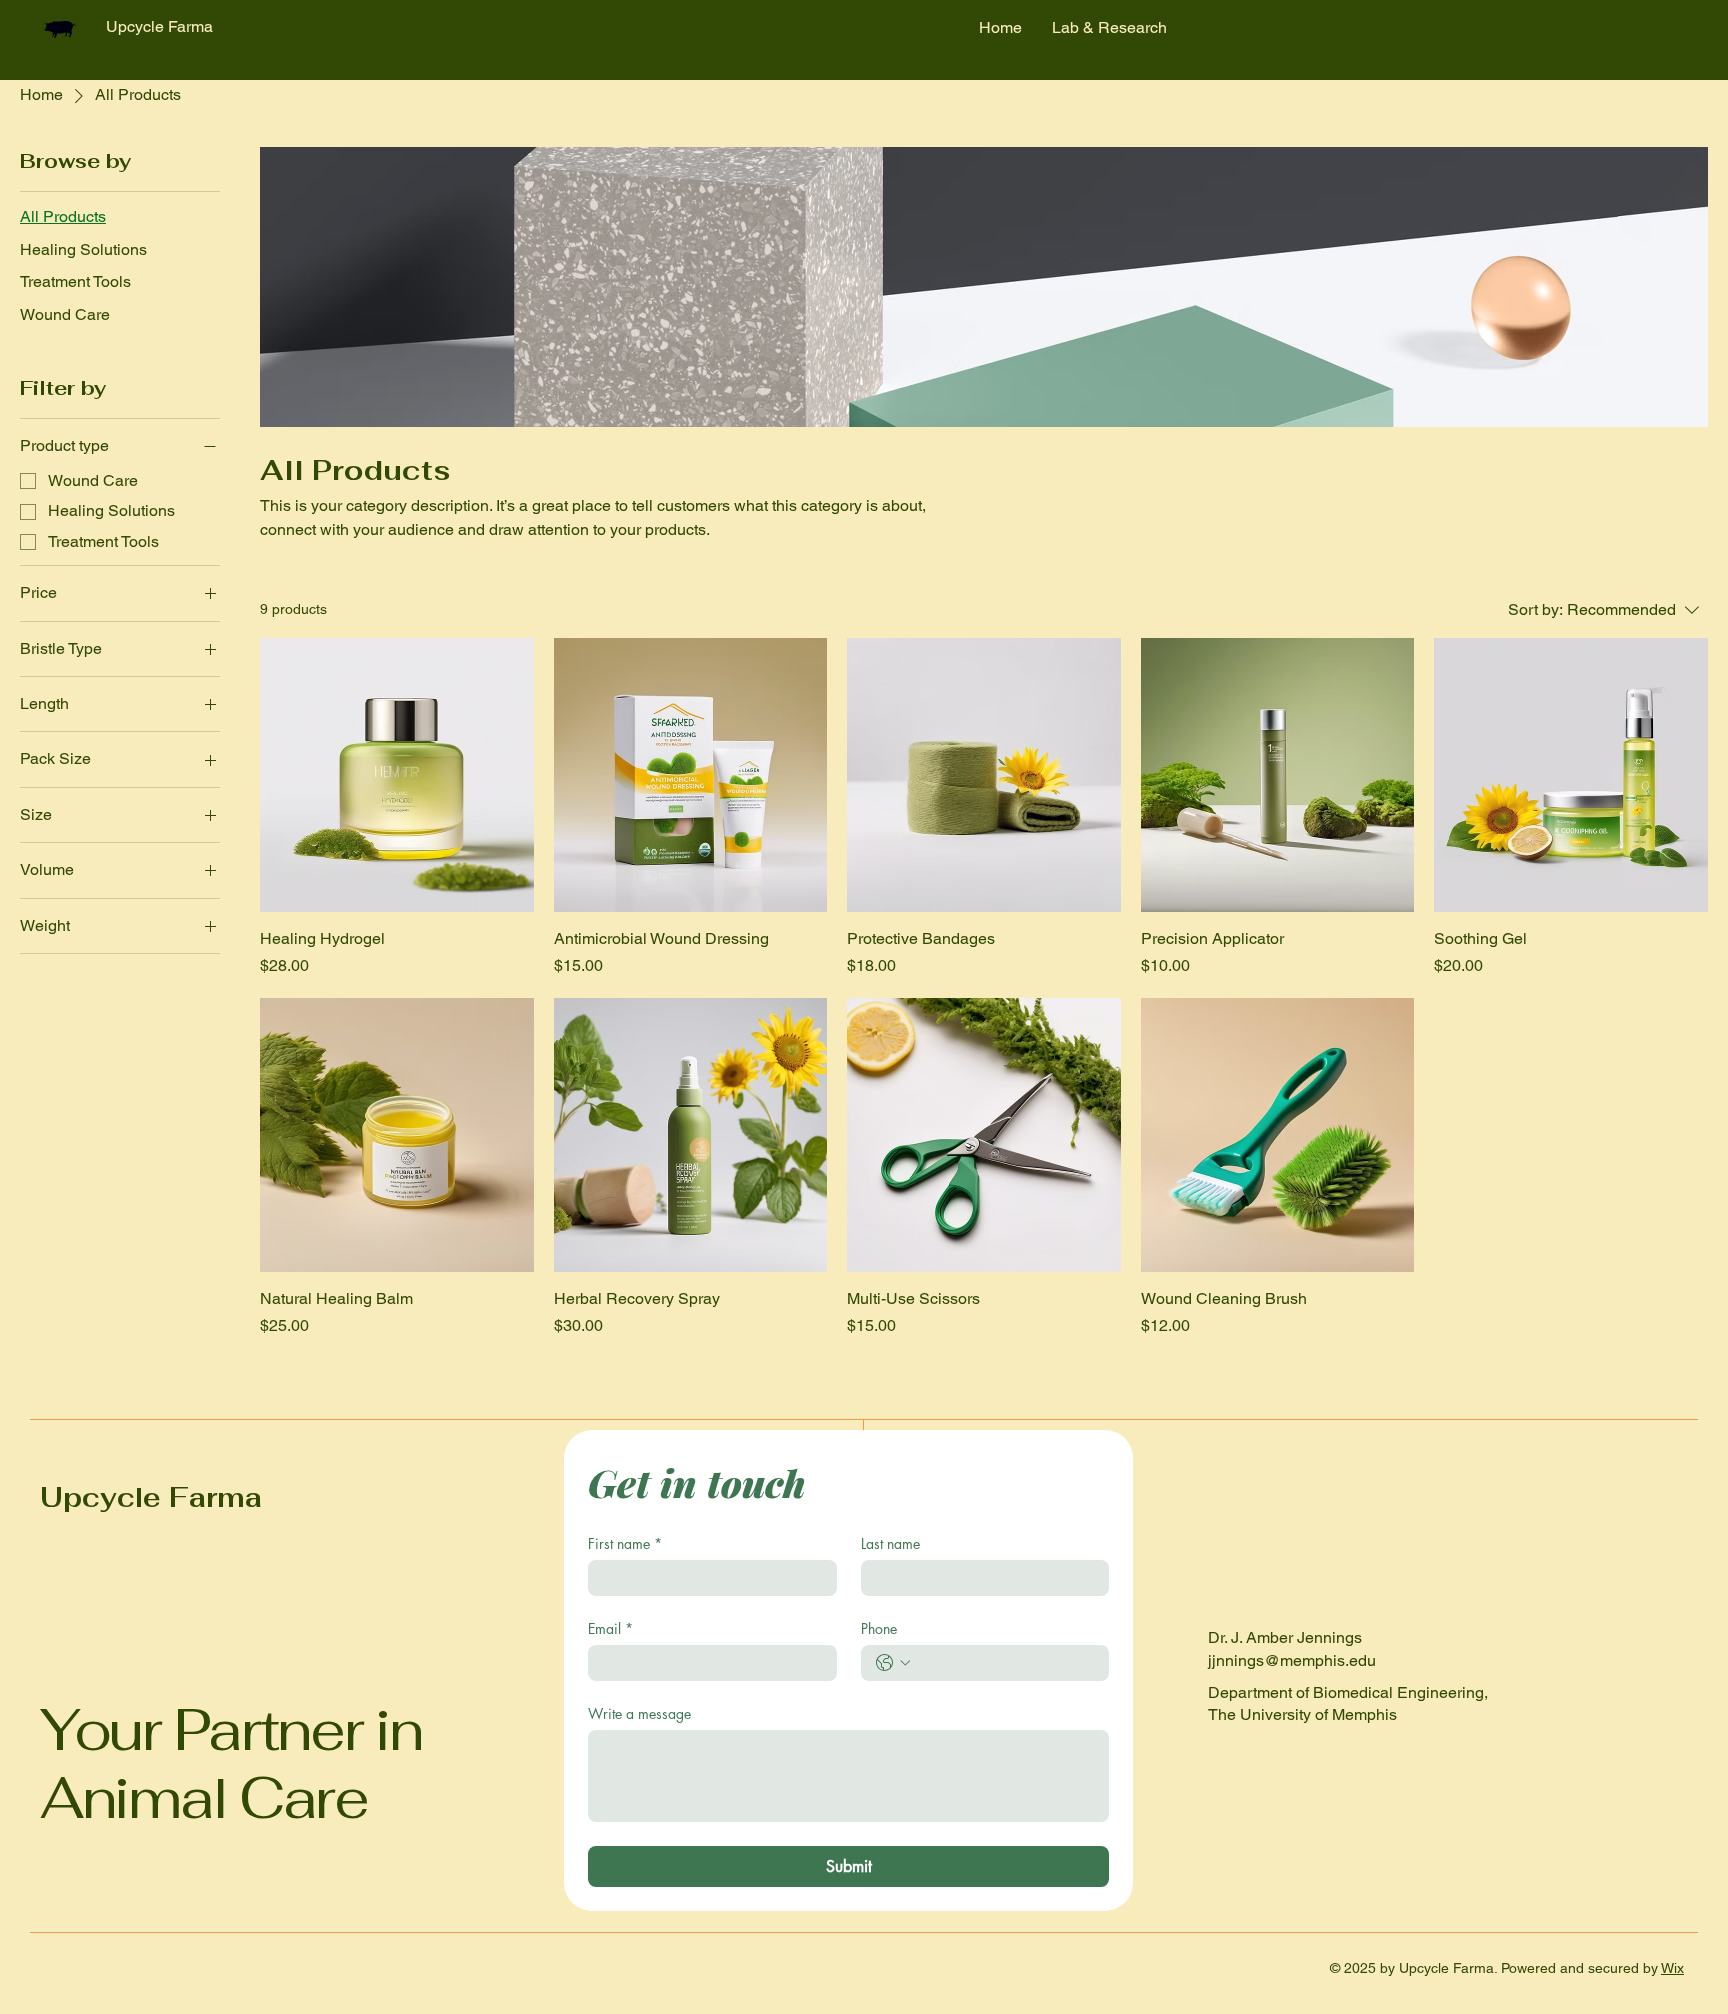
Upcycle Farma (151, 1497)
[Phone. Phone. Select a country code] (893, 1663)
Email (610, 1628)
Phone (879, 1628)
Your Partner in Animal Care (231, 1764)
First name (625, 1543)
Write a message (639, 1713)
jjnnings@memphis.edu (1292, 1660)
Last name (890, 1543)
